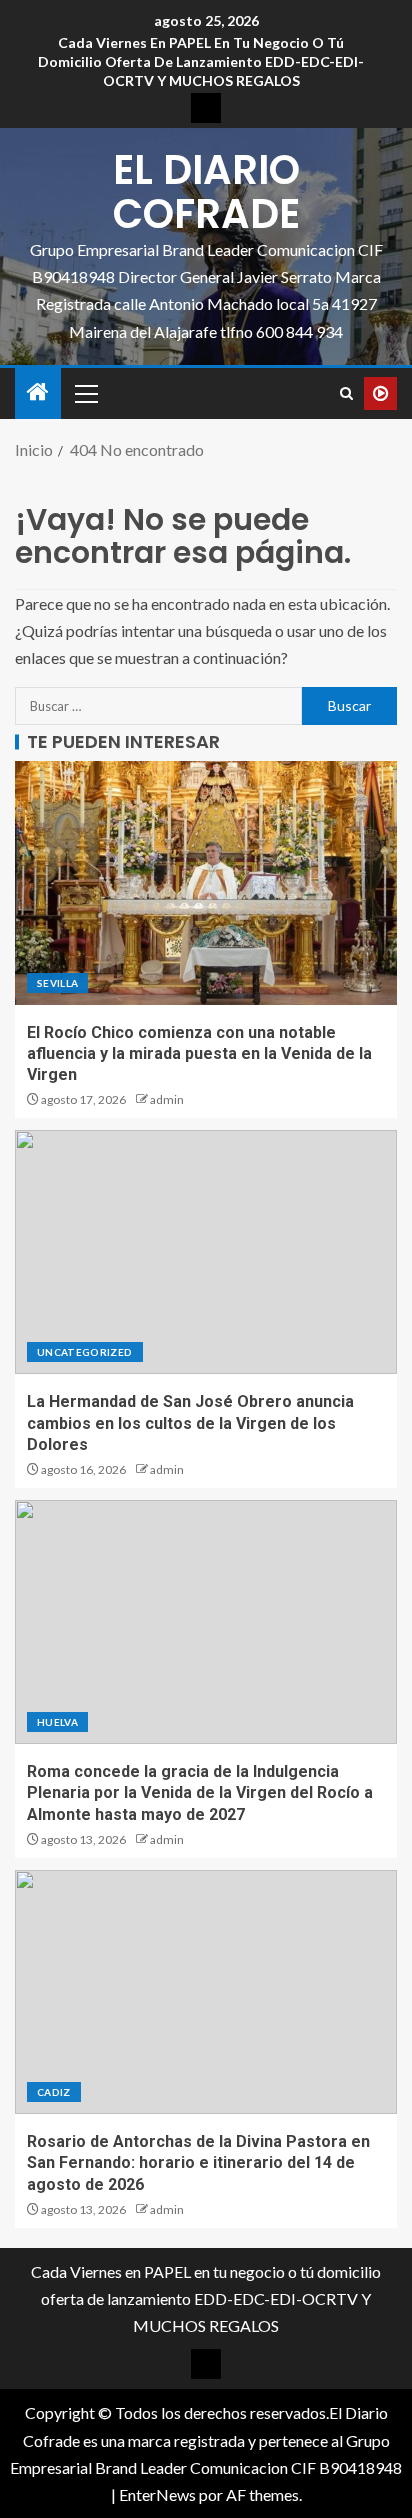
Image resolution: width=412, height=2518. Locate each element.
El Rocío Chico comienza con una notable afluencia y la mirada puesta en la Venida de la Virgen (199, 1054)
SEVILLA (57, 983)
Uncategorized (85, 1352)
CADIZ (54, 2092)
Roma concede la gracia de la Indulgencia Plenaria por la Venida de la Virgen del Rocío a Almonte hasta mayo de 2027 (200, 1793)
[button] (85, 393)
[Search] (346, 393)
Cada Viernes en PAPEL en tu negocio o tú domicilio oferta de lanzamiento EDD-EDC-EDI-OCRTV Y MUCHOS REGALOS (201, 61)
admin (167, 1099)
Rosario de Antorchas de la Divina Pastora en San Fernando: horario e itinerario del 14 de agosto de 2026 (198, 2163)
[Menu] (85, 393)
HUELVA (57, 1722)
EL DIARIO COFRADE (206, 192)
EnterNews (157, 2494)
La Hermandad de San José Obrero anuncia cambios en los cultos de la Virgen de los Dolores (190, 1423)
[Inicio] (38, 392)
